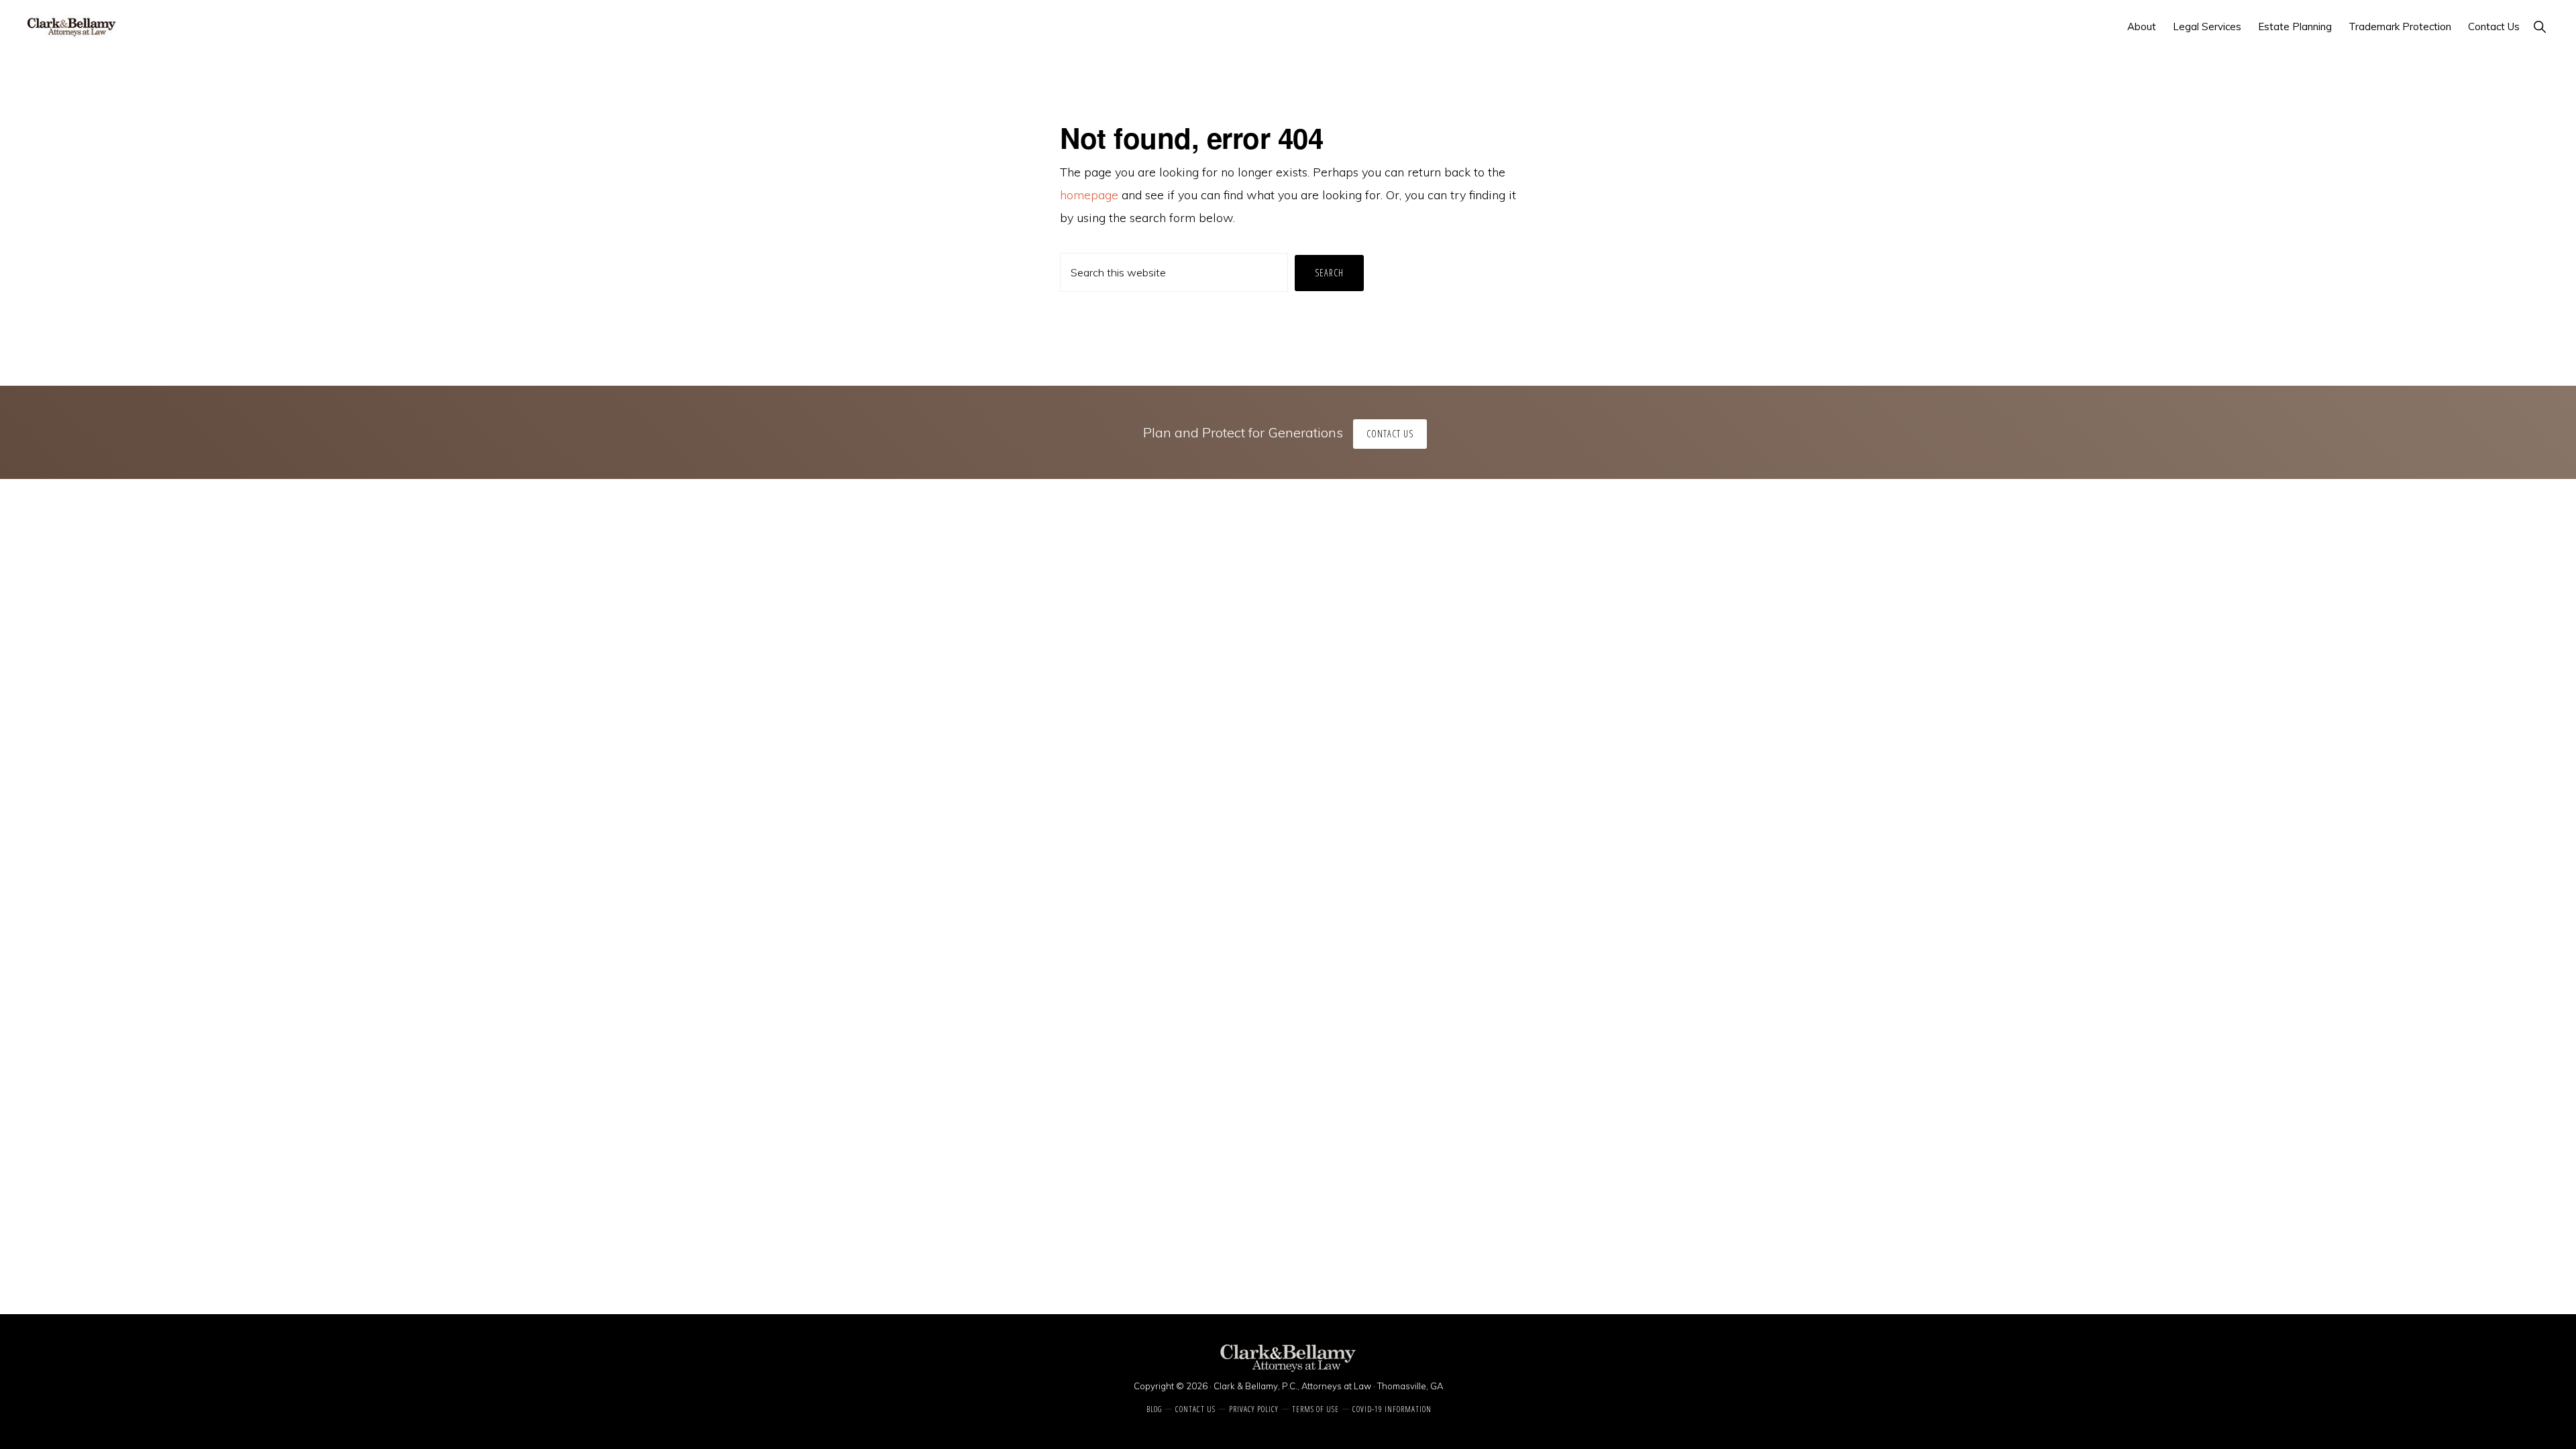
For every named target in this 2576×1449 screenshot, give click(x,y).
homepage (1089, 195)
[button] (2539, 26)
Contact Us (1390, 434)
